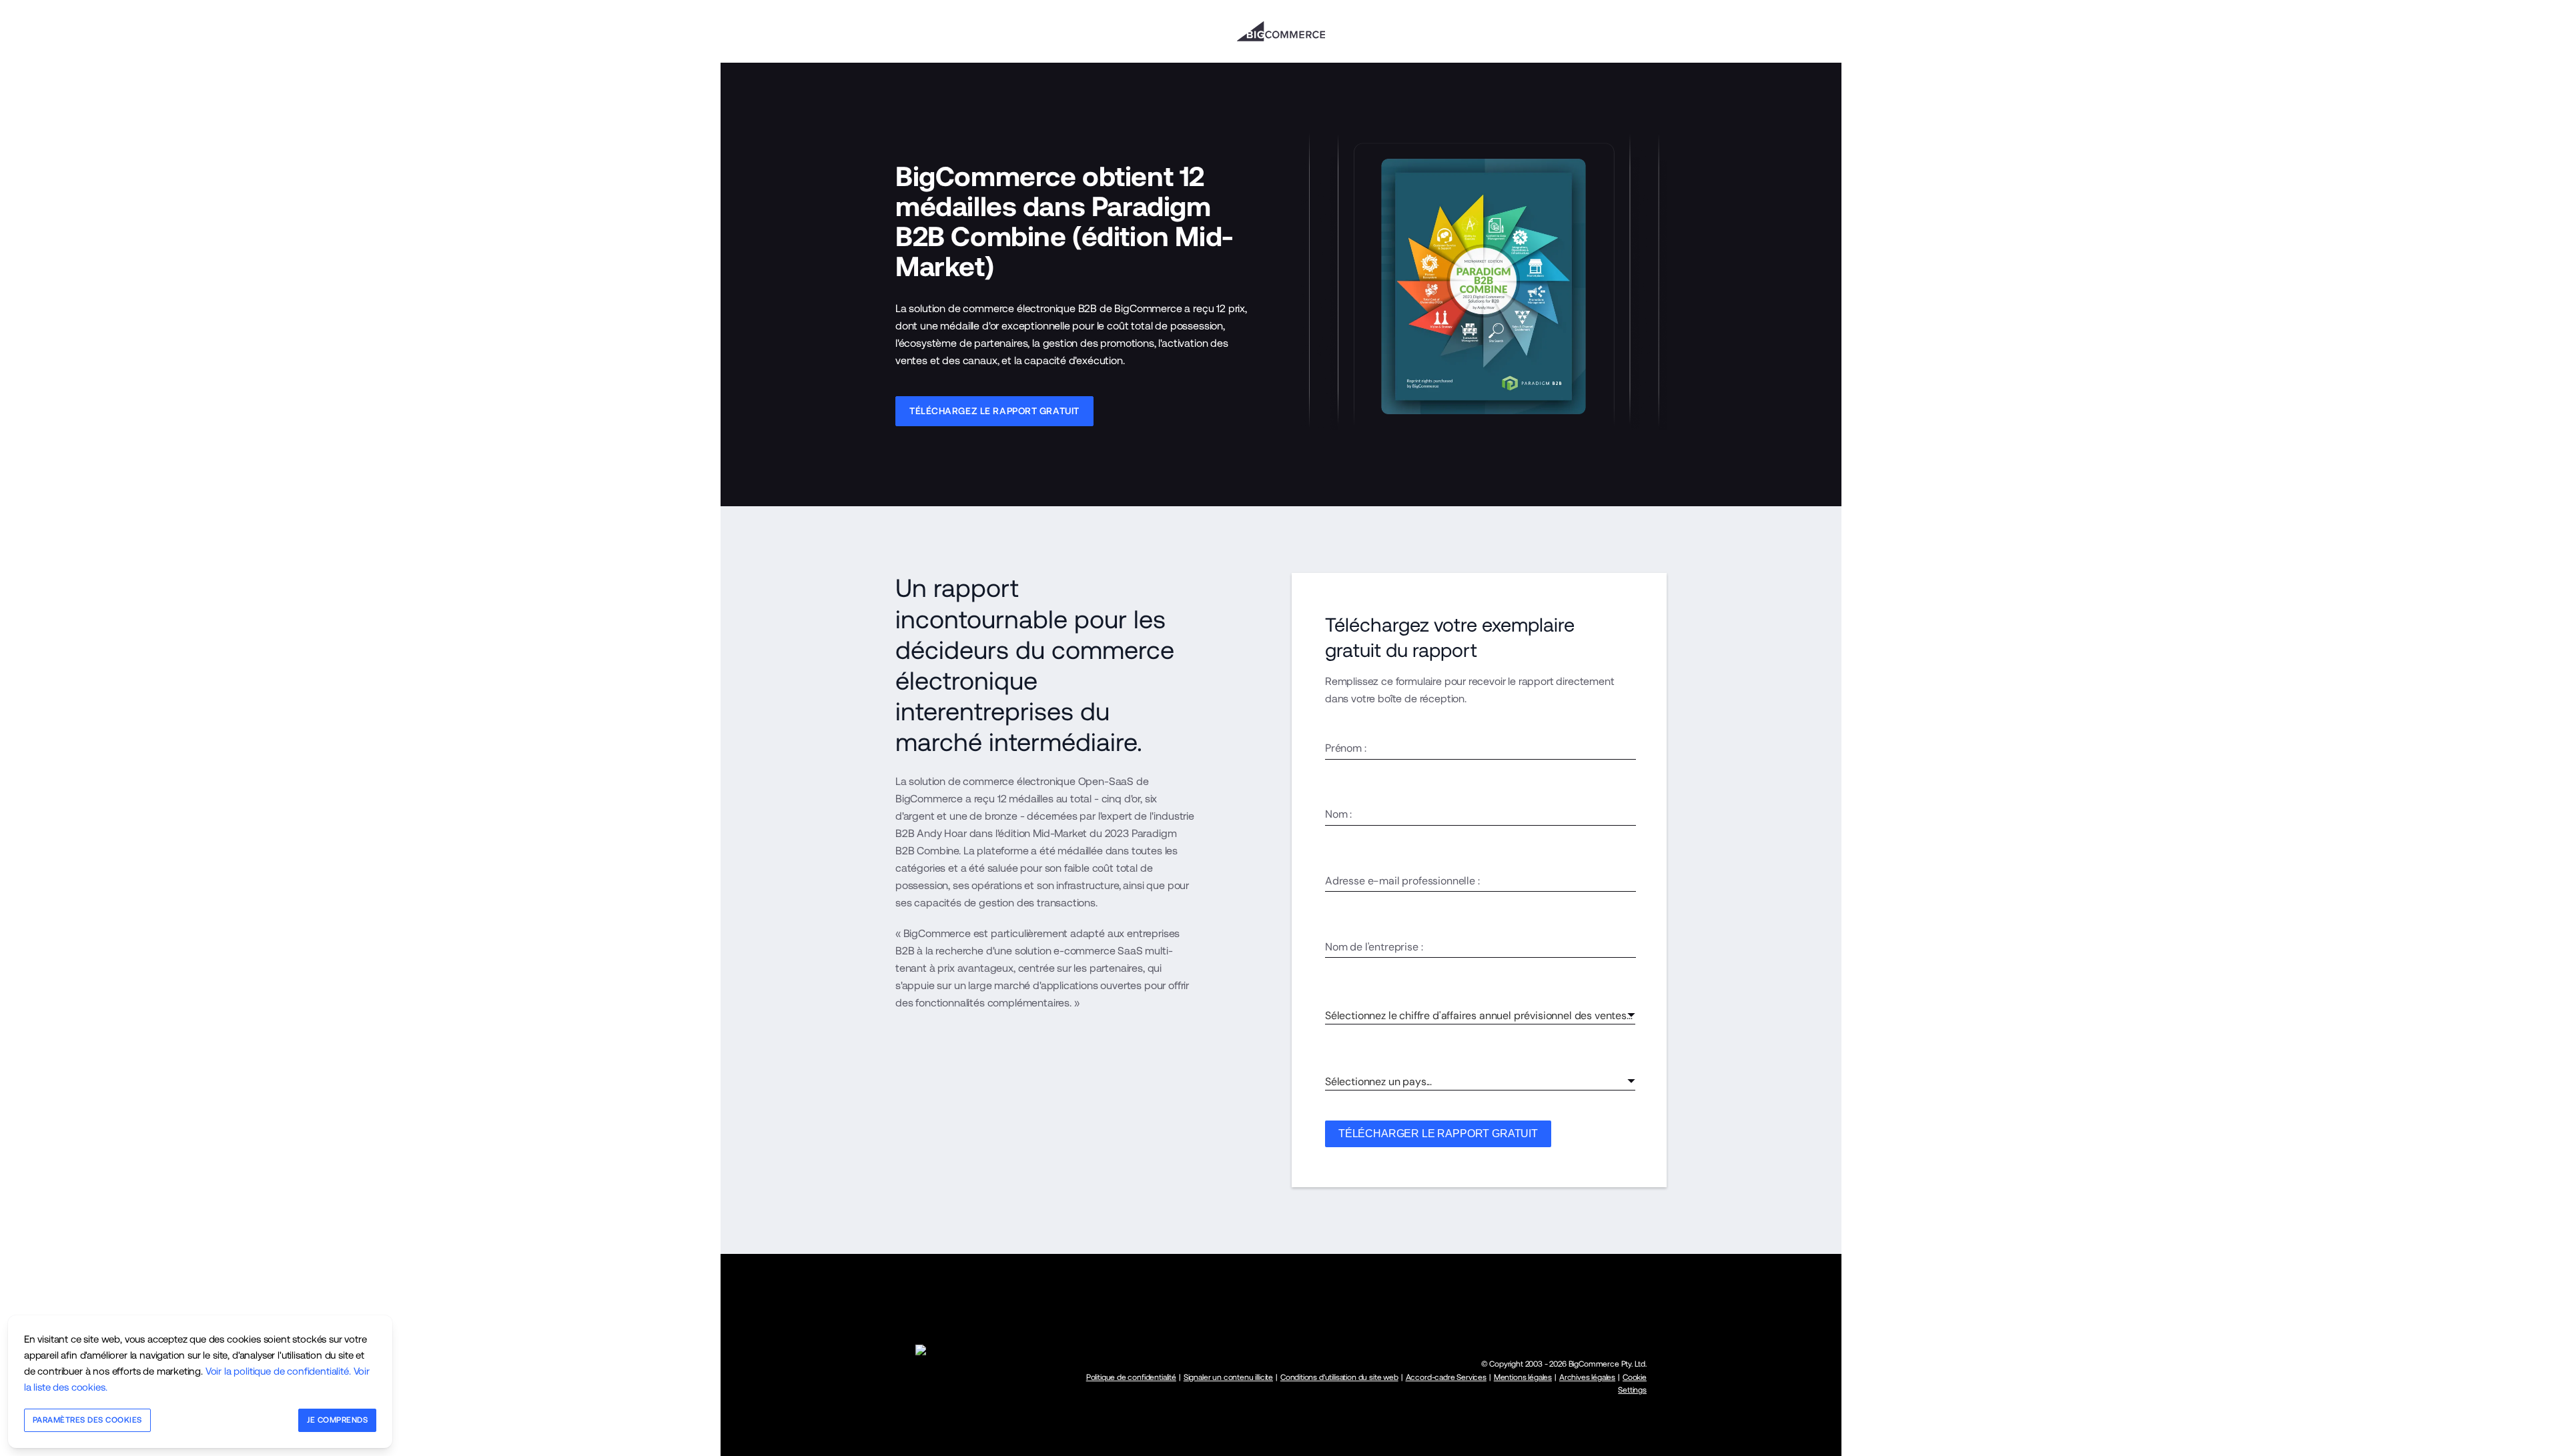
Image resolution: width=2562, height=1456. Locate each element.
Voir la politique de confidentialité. (278, 1371)
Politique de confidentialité (1131, 1377)
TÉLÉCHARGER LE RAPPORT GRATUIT (1438, 1134)
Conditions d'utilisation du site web (1339, 1377)
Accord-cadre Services (1446, 1377)
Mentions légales (1523, 1377)
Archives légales (1587, 1377)
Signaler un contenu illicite (1228, 1377)
